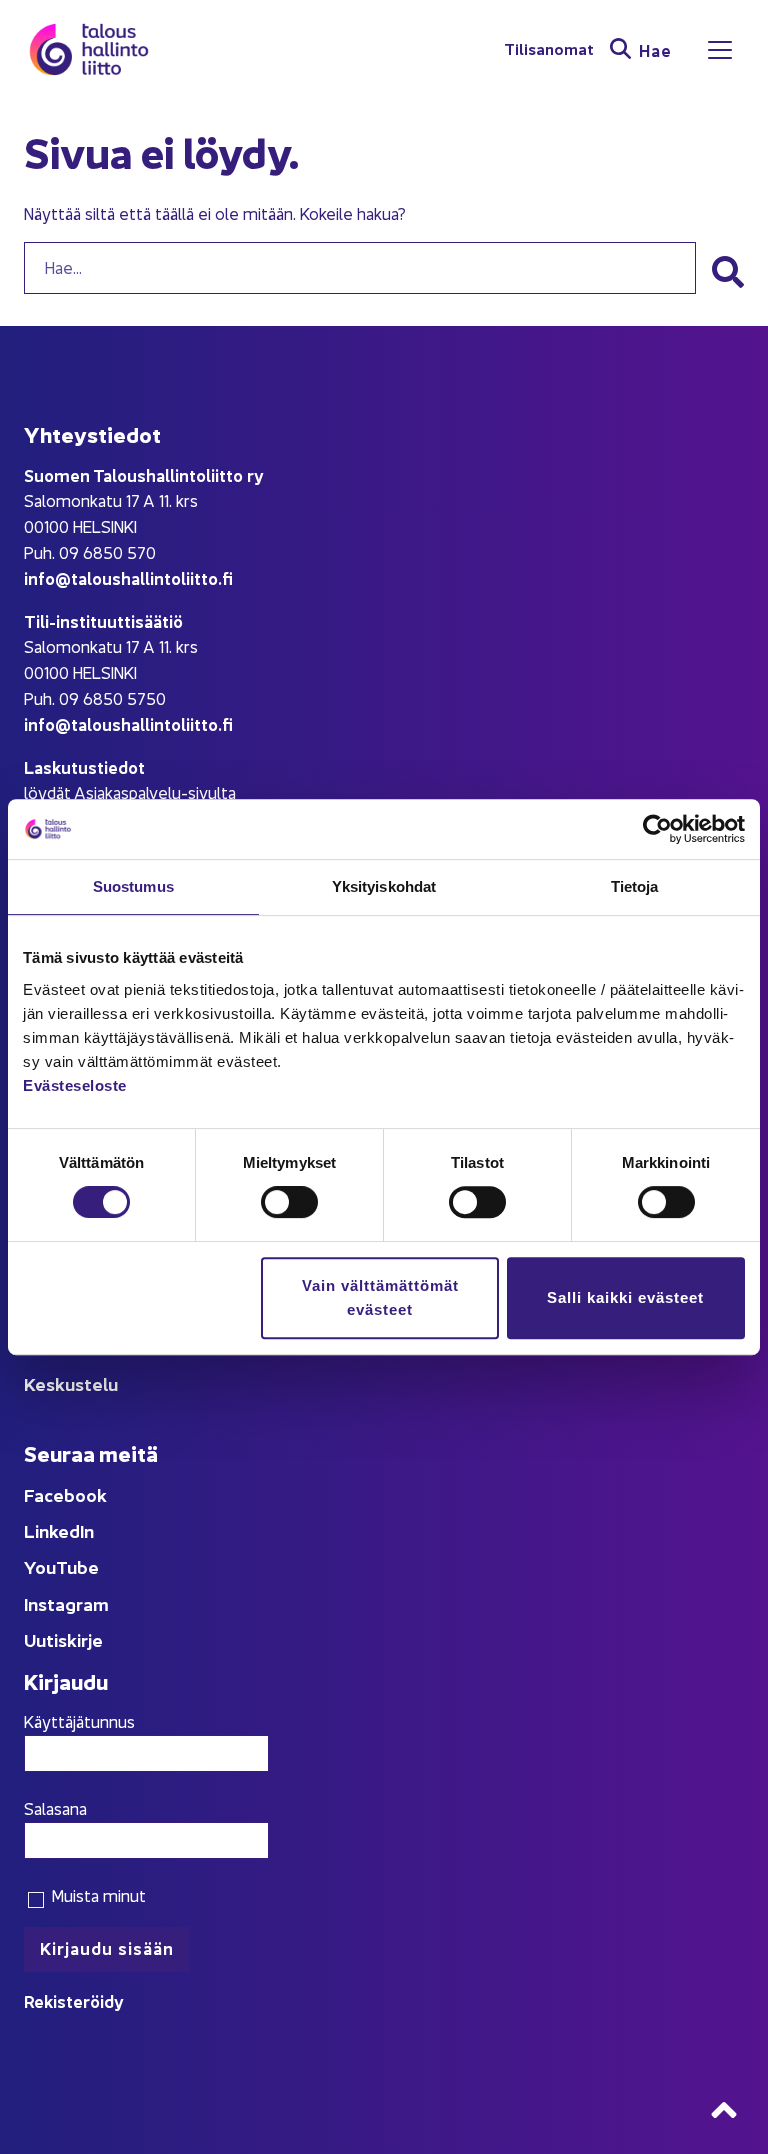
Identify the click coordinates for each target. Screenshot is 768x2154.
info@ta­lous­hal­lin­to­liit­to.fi (128, 577)
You (40, 1566)
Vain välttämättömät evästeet (380, 1297)
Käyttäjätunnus (79, 1721)
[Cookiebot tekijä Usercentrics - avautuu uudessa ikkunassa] (657, 829)
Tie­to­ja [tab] (635, 886)
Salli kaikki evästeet (625, 1297)
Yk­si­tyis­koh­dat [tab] (384, 886)
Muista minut (96, 1895)
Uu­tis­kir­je (63, 1639)
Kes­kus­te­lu (71, 1383)
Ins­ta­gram (66, 1603)
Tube (77, 1566)
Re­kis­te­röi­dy (74, 2000)
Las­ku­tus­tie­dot (84, 766)
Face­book (65, 1494)
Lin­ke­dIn (59, 1530)
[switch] (289, 1202)
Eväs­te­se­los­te (75, 1085)
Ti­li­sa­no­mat (549, 49)
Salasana (55, 1808)
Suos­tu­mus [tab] (133, 886)
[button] (728, 272)
